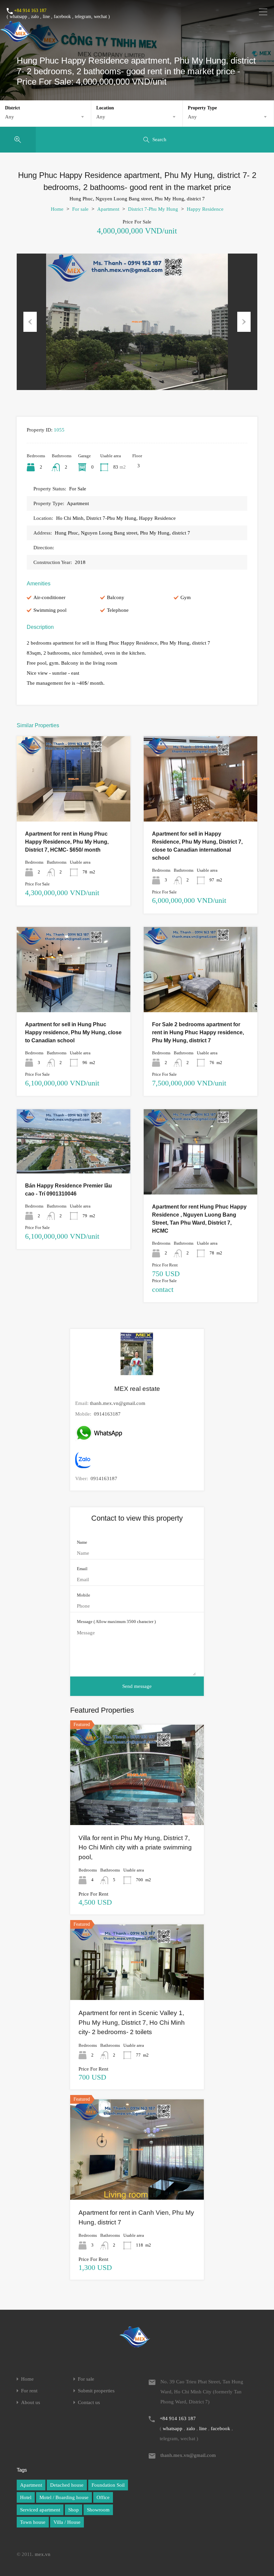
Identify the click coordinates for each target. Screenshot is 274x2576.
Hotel (26, 2497)
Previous (30, 322)
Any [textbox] (10, 117)
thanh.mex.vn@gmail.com (118, 1403)
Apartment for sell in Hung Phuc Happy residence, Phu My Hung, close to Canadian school (73, 1032)
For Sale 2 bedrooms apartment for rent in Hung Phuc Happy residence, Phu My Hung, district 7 (198, 1032)
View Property (74, 805)
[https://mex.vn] (15, 39)
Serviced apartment (40, 2510)
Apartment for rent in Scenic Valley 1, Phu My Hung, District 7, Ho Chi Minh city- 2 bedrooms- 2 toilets (132, 2022)
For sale (80, 209)
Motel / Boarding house (64, 2497)
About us (31, 2403)
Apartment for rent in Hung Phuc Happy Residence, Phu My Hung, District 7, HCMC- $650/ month (67, 842)
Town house (33, 2522)
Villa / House (67, 2522)
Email (82, 1569)
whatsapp (18, 17)
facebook (62, 17)
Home (57, 209)
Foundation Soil (108, 2485)
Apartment (108, 209)
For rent (29, 2391)
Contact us (89, 2403)
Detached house (67, 2485)
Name (82, 1542)
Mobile (84, 1595)
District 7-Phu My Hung (153, 209)
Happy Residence (205, 209)
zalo (35, 17)
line (46, 17)
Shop (74, 2510)
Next (244, 322)
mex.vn (43, 2554)
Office (103, 2497)
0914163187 (107, 1414)
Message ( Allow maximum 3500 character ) (116, 1621)
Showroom (98, 2510)
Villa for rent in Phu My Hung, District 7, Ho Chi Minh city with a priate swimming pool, (135, 1847)
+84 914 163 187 (30, 11)
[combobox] (45, 117)
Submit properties (96, 2391)
